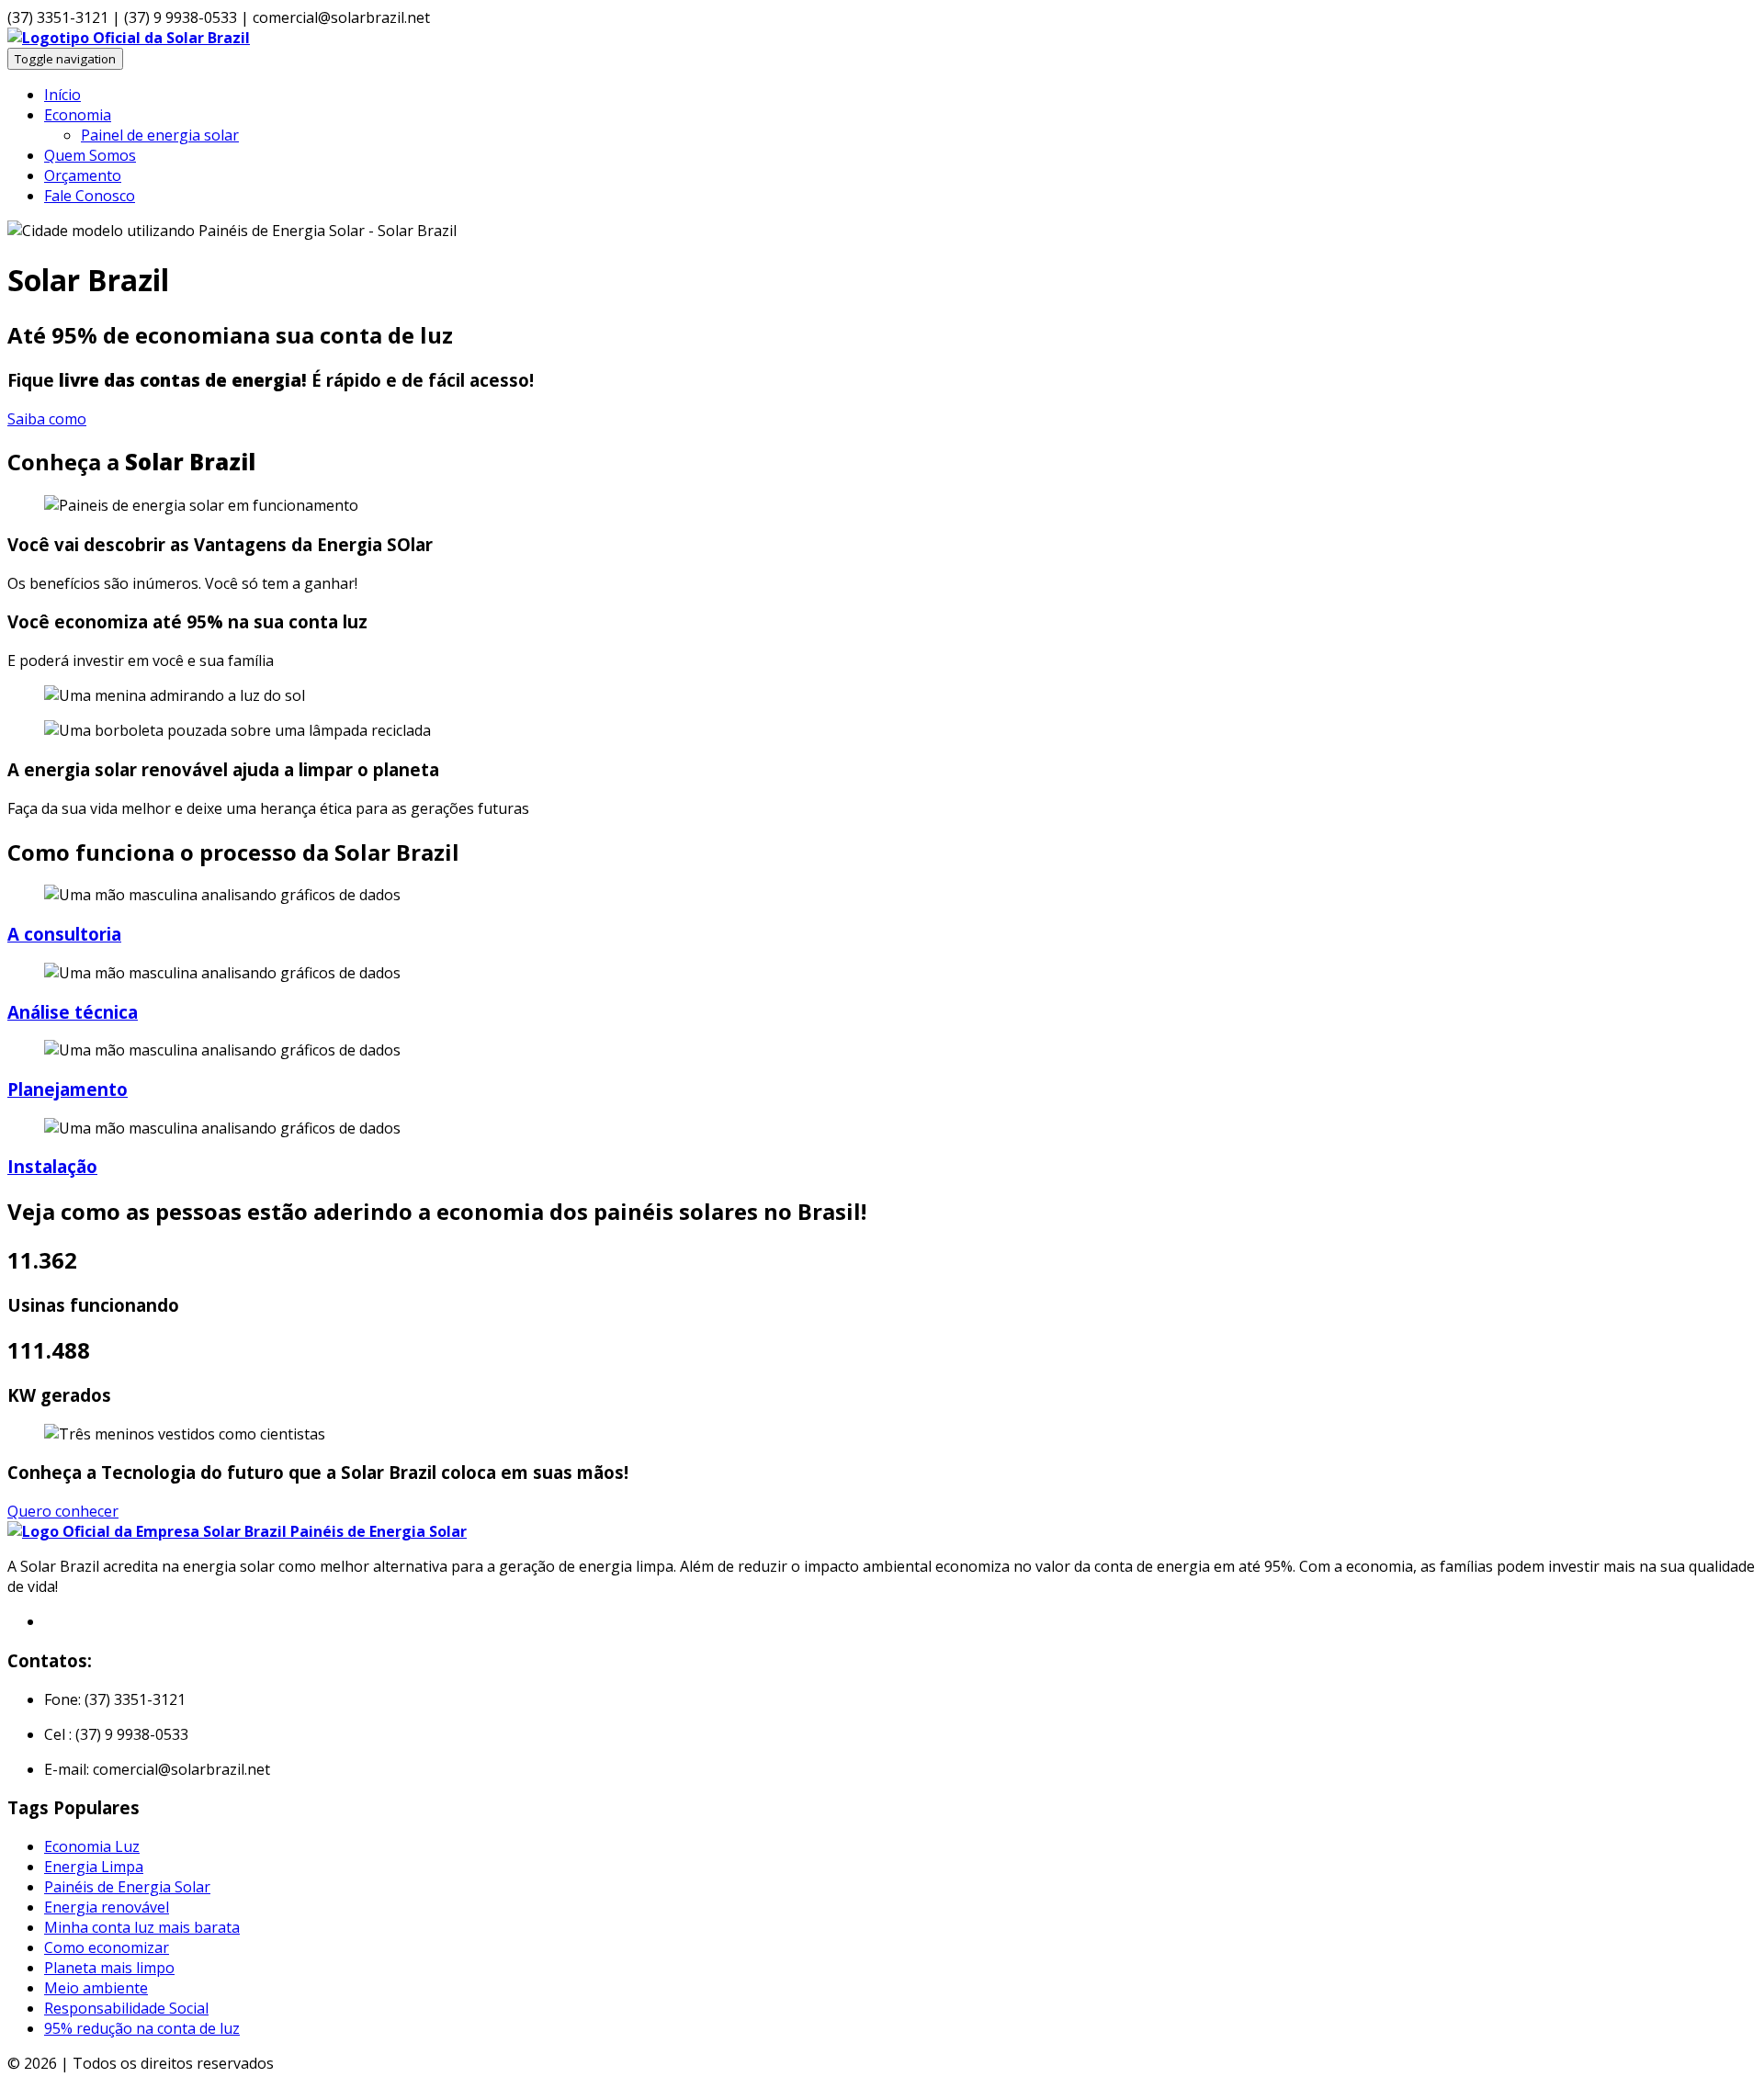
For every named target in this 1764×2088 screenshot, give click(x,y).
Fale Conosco (90, 196)
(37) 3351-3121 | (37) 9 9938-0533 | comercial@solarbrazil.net (219, 17)
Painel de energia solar (160, 135)
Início (62, 95)
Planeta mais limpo (109, 1968)
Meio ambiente (96, 1988)
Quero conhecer (63, 1511)
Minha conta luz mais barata (142, 1927)
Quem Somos (90, 155)
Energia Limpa (94, 1867)
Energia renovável (107, 1907)
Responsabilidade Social (126, 2008)
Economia (78, 115)
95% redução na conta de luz (142, 2028)
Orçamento (83, 175)
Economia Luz (92, 1846)
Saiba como (47, 419)
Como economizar (107, 1947)
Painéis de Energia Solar (127, 1887)
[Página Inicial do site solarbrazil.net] (129, 38)
